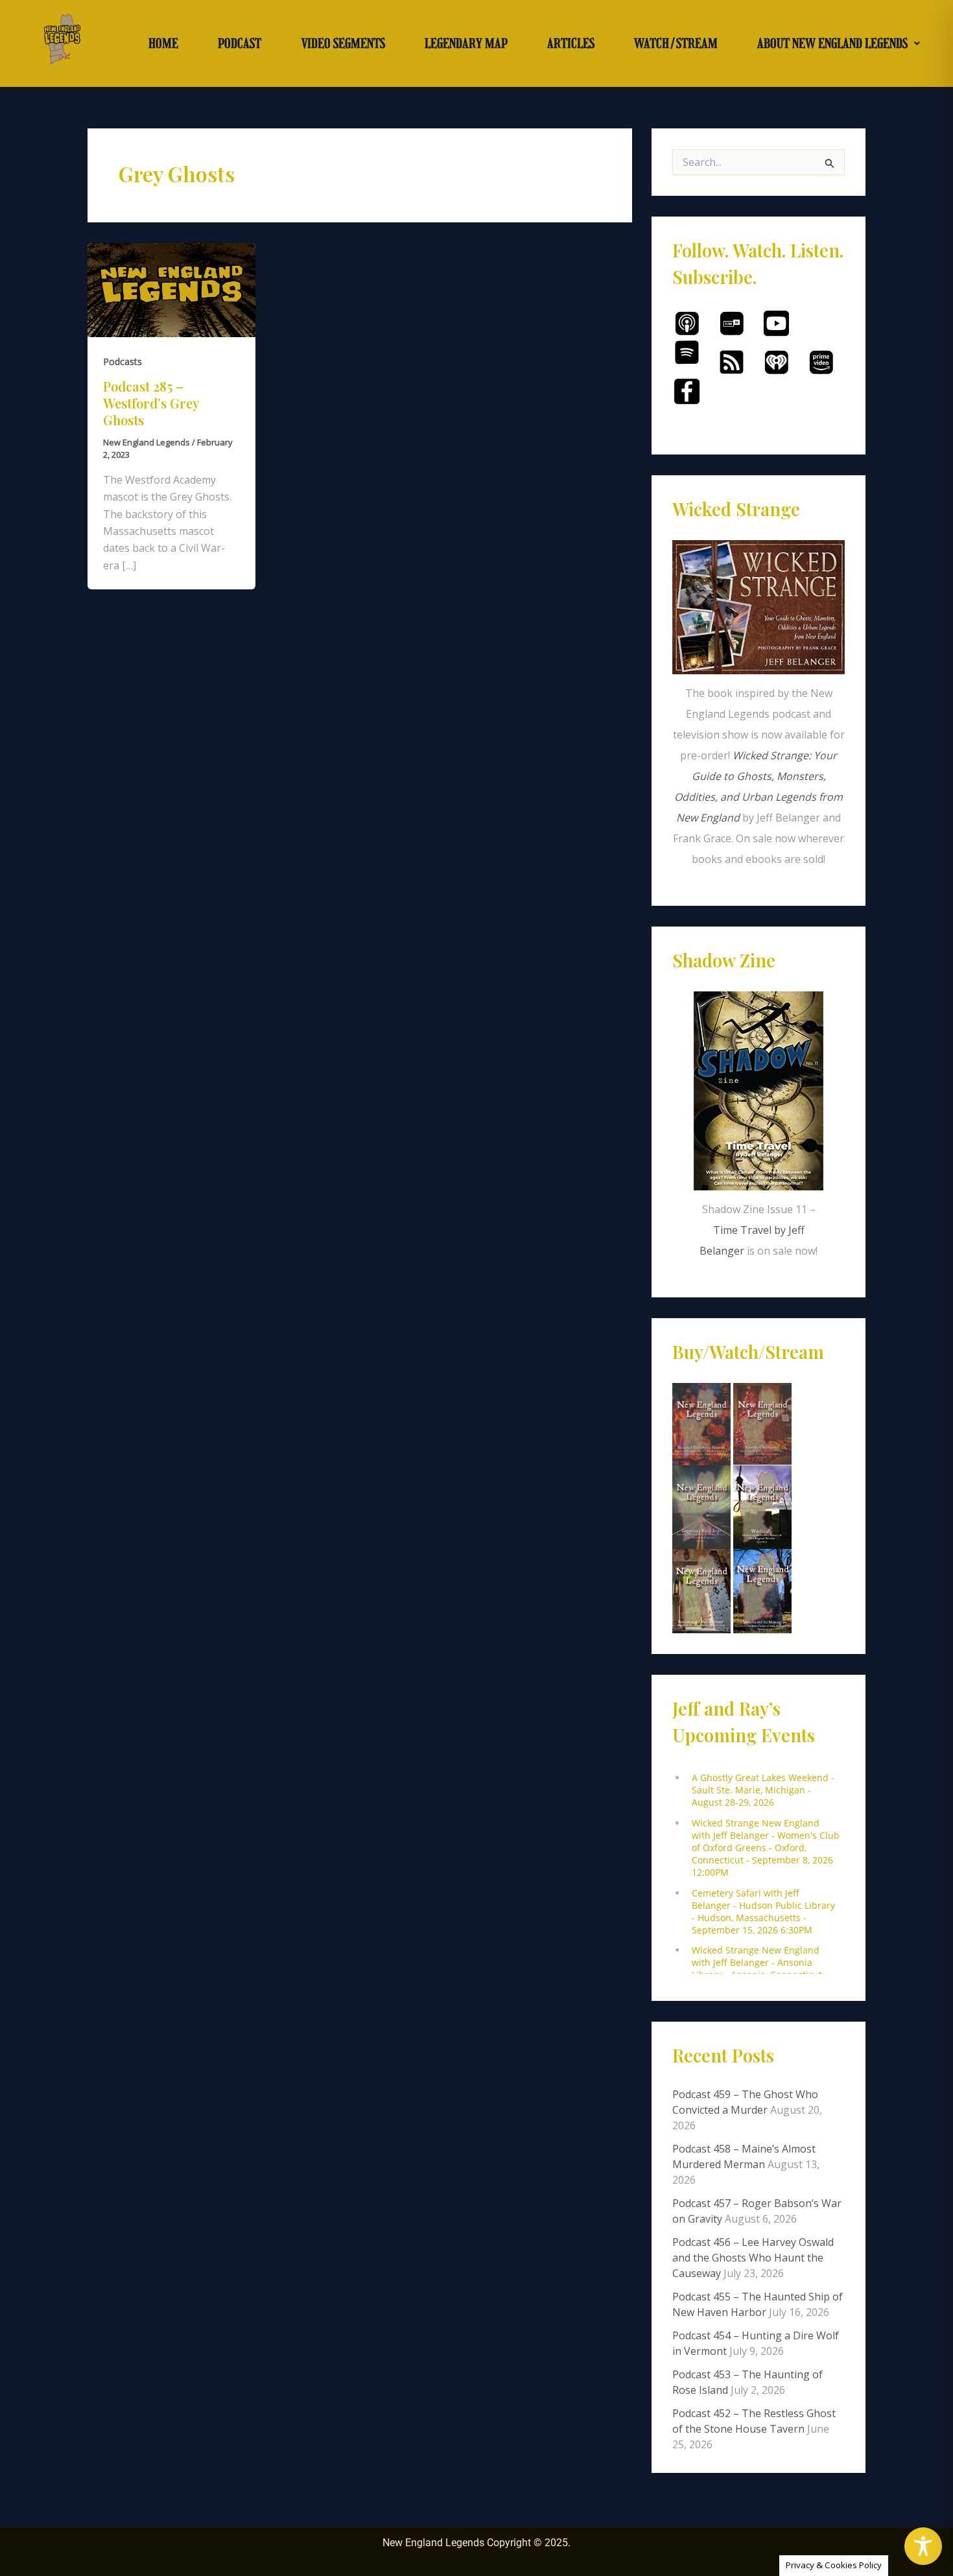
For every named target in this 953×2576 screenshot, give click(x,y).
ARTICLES (571, 43)
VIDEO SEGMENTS (343, 43)
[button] (839, 43)
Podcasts (123, 361)
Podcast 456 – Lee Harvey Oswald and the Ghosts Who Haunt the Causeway (753, 2258)
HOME (163, 43)
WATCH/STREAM (676, 43)
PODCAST (240, 43)
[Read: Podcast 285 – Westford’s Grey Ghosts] (171, 289)
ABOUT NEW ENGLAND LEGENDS (832, 43)
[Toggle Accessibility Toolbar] (923, 2546)
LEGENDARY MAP (466, 43)
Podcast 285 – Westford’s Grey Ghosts (151, 403)
